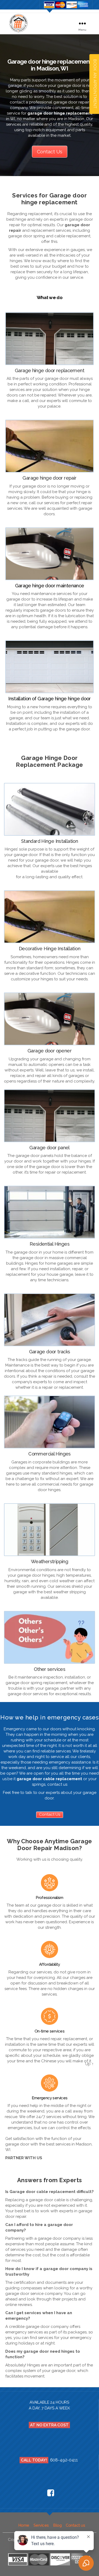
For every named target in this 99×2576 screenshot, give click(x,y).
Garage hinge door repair (49, 478)
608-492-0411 (64, 2460)
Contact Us (50, 152)
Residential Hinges (49, 1244)
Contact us (75, 2525)
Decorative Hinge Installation (49, 949)
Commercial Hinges (49, 1454)
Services (41, 2525)
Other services (49, 1669)
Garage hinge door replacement (49, 370)
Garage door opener (49, 1051)
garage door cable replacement (49, 1779)
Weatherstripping (49, 1561)
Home (24, 2525)
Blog (57, 2525)
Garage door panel (49, 1148)
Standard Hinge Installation (49, 841)
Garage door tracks (50, 1352)
